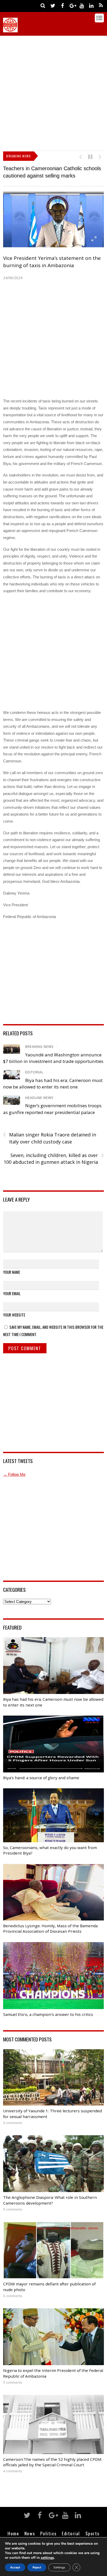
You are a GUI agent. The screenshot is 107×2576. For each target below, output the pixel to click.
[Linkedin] (91, 5)
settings (47, 2558)
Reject (37, 2567)
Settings (59, 2567)
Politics (48, 2533)
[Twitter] (53, 5)
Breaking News (39, 1047)
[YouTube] (82, 5)
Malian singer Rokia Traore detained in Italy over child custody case (50, 1138)
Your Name (12, 1272)
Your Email (12, 1293)
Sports (92, 2533)
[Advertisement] (53, 92)
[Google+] (72, 5)
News (30, 2533)
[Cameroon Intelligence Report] (10, 30)
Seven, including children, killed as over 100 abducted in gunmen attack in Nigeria (54, 1159)
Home (13, 2533)
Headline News (39, 1098)
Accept (15, 2567)
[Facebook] (63, 5)
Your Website (14, 1315)
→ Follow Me (14, 1474)
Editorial (34, 1072)
